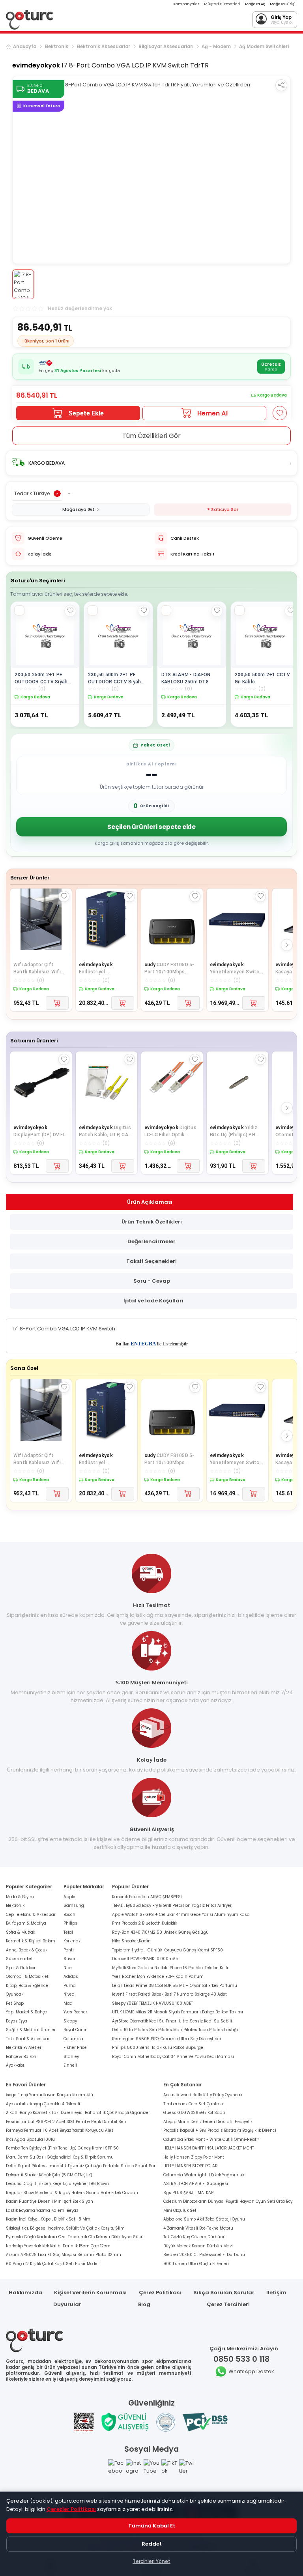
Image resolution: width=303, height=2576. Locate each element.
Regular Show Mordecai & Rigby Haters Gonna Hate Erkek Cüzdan (72, 2193)
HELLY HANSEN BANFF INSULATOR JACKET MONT (209, 2148)
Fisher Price (75, 2048)
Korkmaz (72, 1941)
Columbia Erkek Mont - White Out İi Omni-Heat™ (211, 2139)
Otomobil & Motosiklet (27, 1976)
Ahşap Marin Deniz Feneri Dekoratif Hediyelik (208, 2122)
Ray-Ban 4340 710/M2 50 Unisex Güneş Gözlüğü (160, 1932)
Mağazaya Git (78, 509)
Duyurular (67, 2304)
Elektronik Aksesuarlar (103, 47)
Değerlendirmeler (151, 1241)
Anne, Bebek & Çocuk (27, 1950)
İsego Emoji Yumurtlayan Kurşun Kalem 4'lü (50, 2095)
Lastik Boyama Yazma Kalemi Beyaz (42, 2210)
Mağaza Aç (255, 4)
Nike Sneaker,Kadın (131, 1941)
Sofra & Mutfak (21, 1932)
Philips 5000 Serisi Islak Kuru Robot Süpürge (158, 2048)
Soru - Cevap (152, 1281)
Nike (68, 1968)
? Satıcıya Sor (223, 509)
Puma (70, 1986)
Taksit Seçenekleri (151, 1261)
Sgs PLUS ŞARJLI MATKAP (188, 2193)
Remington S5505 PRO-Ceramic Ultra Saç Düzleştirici (166, 2039)
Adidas (71, 1976)
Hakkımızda (25, 2293)
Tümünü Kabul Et (152, 2526)
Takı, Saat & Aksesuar (28, 2039)
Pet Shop (15, 2003)
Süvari (70, 1959)
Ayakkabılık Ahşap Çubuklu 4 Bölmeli (43, 2104)
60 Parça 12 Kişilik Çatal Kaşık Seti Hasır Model (52, 2264)
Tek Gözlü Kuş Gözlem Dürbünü (195, 2237)
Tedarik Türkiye (32, 493)
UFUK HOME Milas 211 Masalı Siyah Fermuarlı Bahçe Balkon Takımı (178, 2012)
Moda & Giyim (20, 1897)
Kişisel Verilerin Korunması (90, 2293)
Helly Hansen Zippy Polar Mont (194, 2157)
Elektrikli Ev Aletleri (24, 2048)
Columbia (73, 2039)
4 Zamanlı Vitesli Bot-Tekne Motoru (198, 2228)
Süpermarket (19, 1959)
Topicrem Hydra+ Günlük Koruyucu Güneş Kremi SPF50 (167, 1950)
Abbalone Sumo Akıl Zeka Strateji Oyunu (204, 2219)
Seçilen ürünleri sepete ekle (151, 827)
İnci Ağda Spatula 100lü (30, 2139)
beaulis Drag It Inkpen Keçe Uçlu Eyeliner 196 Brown (57, 2184)
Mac (68, 2003)
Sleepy (70, 2021)
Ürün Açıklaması (150, 1202)
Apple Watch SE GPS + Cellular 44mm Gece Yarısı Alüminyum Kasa (181, 1915)
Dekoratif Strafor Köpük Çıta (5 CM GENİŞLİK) (49, 2175)
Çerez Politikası (160, 2293)
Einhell (70, 2065)
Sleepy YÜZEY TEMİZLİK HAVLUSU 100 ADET (152, 2003)
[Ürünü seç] (19, 610)
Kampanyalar (186, 4)
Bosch (69, 1915)
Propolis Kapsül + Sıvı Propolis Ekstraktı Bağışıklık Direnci (220, 2130)
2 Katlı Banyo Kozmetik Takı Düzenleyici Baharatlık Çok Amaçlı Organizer (78, 2113)
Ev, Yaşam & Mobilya (26, 1923)
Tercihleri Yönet (151, 2561)
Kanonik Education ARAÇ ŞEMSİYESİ (147, 1897)
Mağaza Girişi (283, 4)
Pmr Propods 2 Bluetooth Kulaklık (145, 1923)
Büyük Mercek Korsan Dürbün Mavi (198, 2246)
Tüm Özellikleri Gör (151, 436)
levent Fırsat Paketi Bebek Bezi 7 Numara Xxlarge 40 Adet (169, 1994)
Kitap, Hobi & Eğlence (27, 1986)
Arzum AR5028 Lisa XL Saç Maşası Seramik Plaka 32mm (64, 2255)
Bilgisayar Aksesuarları (166, 47)
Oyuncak (15, 1994)
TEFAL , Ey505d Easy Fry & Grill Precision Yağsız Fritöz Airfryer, (172, 1905)
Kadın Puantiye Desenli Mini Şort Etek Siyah (50, 2201)
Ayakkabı (15, 2065)
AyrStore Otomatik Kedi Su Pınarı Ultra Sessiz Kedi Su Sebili (172, 2021)
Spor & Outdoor (21, 1968)
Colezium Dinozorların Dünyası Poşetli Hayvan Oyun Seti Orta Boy (228, 2201)
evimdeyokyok (36, 65)
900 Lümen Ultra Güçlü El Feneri (196, 2264)
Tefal (68, 1932)
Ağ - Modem (216, 47)
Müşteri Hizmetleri (222, 4)
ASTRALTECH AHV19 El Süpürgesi (196, 2184)
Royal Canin (76, 2030)
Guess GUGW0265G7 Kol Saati (194, 2113)
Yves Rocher (75, 2012)
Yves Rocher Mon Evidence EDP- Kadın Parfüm (158, 1976)
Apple (69, 1897)
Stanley (71, 2057)
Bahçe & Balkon (21, 2057)
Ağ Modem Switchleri (264, 47)
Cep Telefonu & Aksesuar (31, 1915)
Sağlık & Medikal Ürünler (31, 2030)
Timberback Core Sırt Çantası (193, 2104)
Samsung (74, 1905)
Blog (144, 2304)
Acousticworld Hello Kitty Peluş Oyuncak (203, 2095)
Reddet (152, 2544)
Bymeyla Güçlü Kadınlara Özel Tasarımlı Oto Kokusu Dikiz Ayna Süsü (75, 2237)
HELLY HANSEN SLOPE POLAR (191, 2166)
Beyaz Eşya (17, 2021)
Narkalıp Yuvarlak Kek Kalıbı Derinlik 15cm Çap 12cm (58, 2246)
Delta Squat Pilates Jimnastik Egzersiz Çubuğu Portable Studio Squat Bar (81, 2166)
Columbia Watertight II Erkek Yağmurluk (204, 2175)
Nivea (69, 1994)
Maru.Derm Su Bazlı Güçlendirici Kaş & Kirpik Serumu (60, 2157)
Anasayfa (25, 47)
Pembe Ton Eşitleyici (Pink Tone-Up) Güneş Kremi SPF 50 (62, 2148)
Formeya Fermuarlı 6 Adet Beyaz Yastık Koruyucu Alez (60, 2130)
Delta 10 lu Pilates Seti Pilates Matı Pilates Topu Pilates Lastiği (175, 2030)
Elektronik (56, 47)
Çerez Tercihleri (228, 2304)
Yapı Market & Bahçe (26, 2012)
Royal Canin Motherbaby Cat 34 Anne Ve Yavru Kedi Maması (173, 2057)
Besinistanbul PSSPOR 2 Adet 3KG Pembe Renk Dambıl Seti (66, 2122)
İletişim (276, 2293)
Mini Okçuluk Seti (180, 2210)
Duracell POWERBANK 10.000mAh (145, 1959)
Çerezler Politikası (71, 2509)
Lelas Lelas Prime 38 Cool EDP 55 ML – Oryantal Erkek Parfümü (175, 1986)
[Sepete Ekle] (57, 1003)
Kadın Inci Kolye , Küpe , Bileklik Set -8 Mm (48, 2219)
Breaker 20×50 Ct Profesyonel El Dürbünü (204, 2255)
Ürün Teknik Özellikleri (152, 1222)
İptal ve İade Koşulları (153, 1301)
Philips (70, 1923)
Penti (69, 1950)
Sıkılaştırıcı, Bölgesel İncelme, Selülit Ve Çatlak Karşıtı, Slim (65, 2228)
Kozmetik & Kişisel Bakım (31, 1941)
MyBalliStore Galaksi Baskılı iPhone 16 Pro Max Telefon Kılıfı (170, 1968)
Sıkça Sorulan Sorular (224, 2293)
